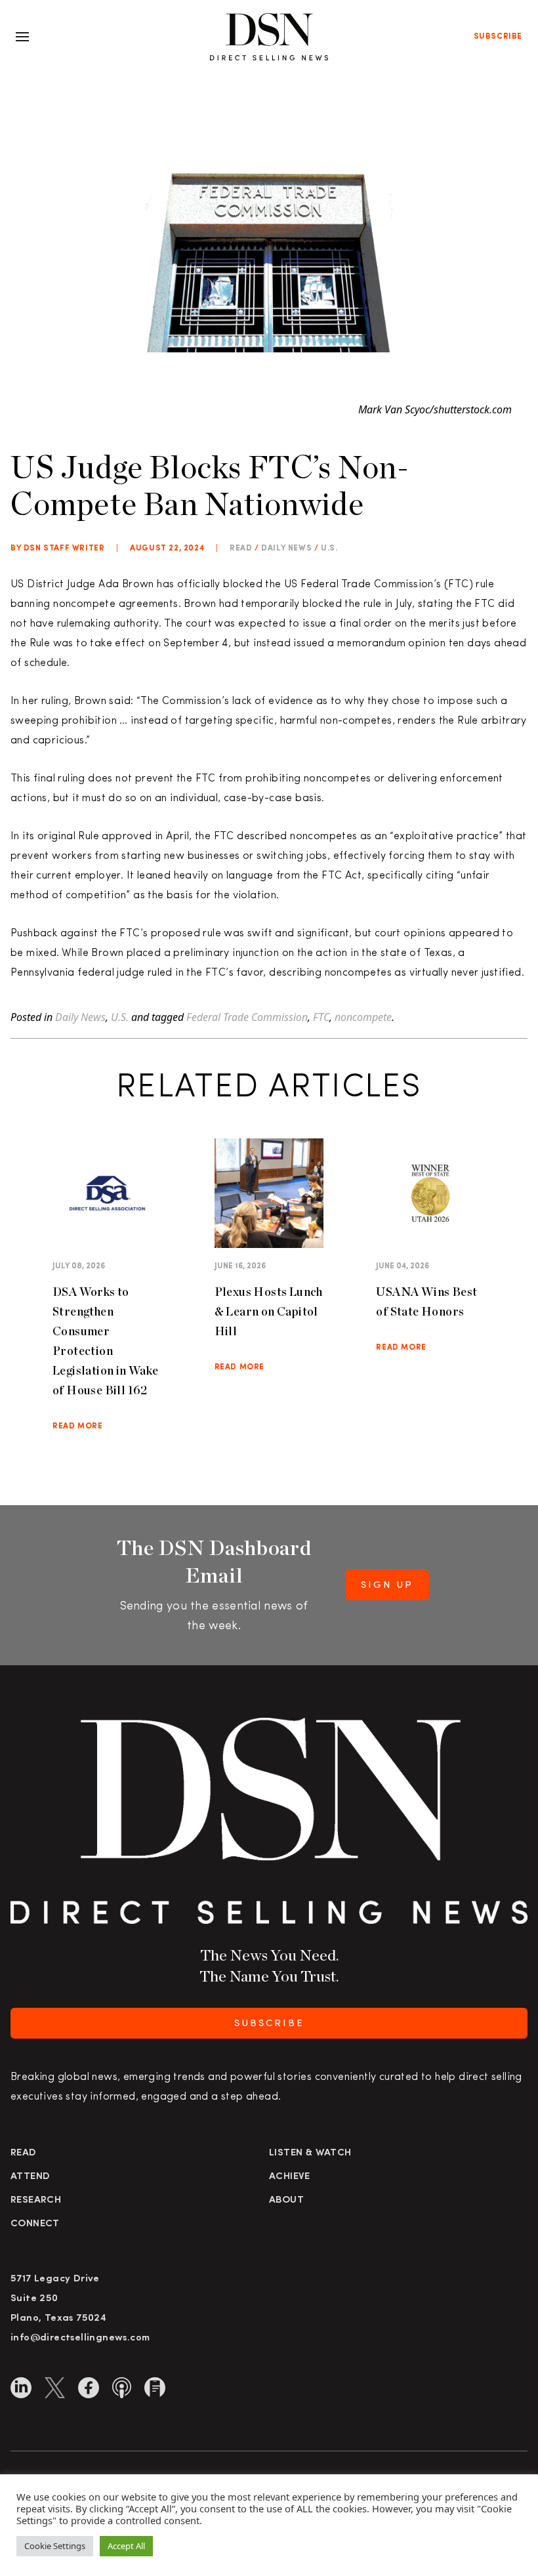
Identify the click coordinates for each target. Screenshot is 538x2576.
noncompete (363, 1017)
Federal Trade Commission (247, 1017)
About (286, 2200)
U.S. (329, 549)
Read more (77, 1426)
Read (24, 2153)
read (241, 549)
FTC (321, 1017)
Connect (35, 2224)
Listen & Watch (310, 2153)
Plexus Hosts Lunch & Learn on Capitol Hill (269, 1311)
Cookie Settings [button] (55, 2546)
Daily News (286, 549)
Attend (30, 2177)
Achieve (290, 2177)
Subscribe (498, 37)
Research (36, 2200)
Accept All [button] (126, 2546)
